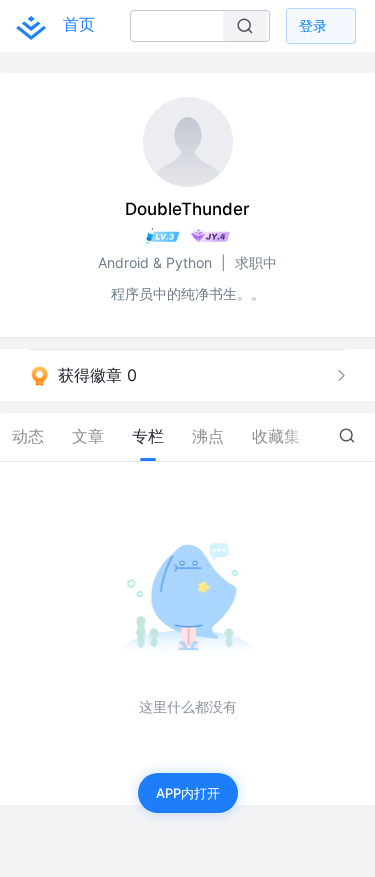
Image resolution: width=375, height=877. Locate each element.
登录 (313, 25)
